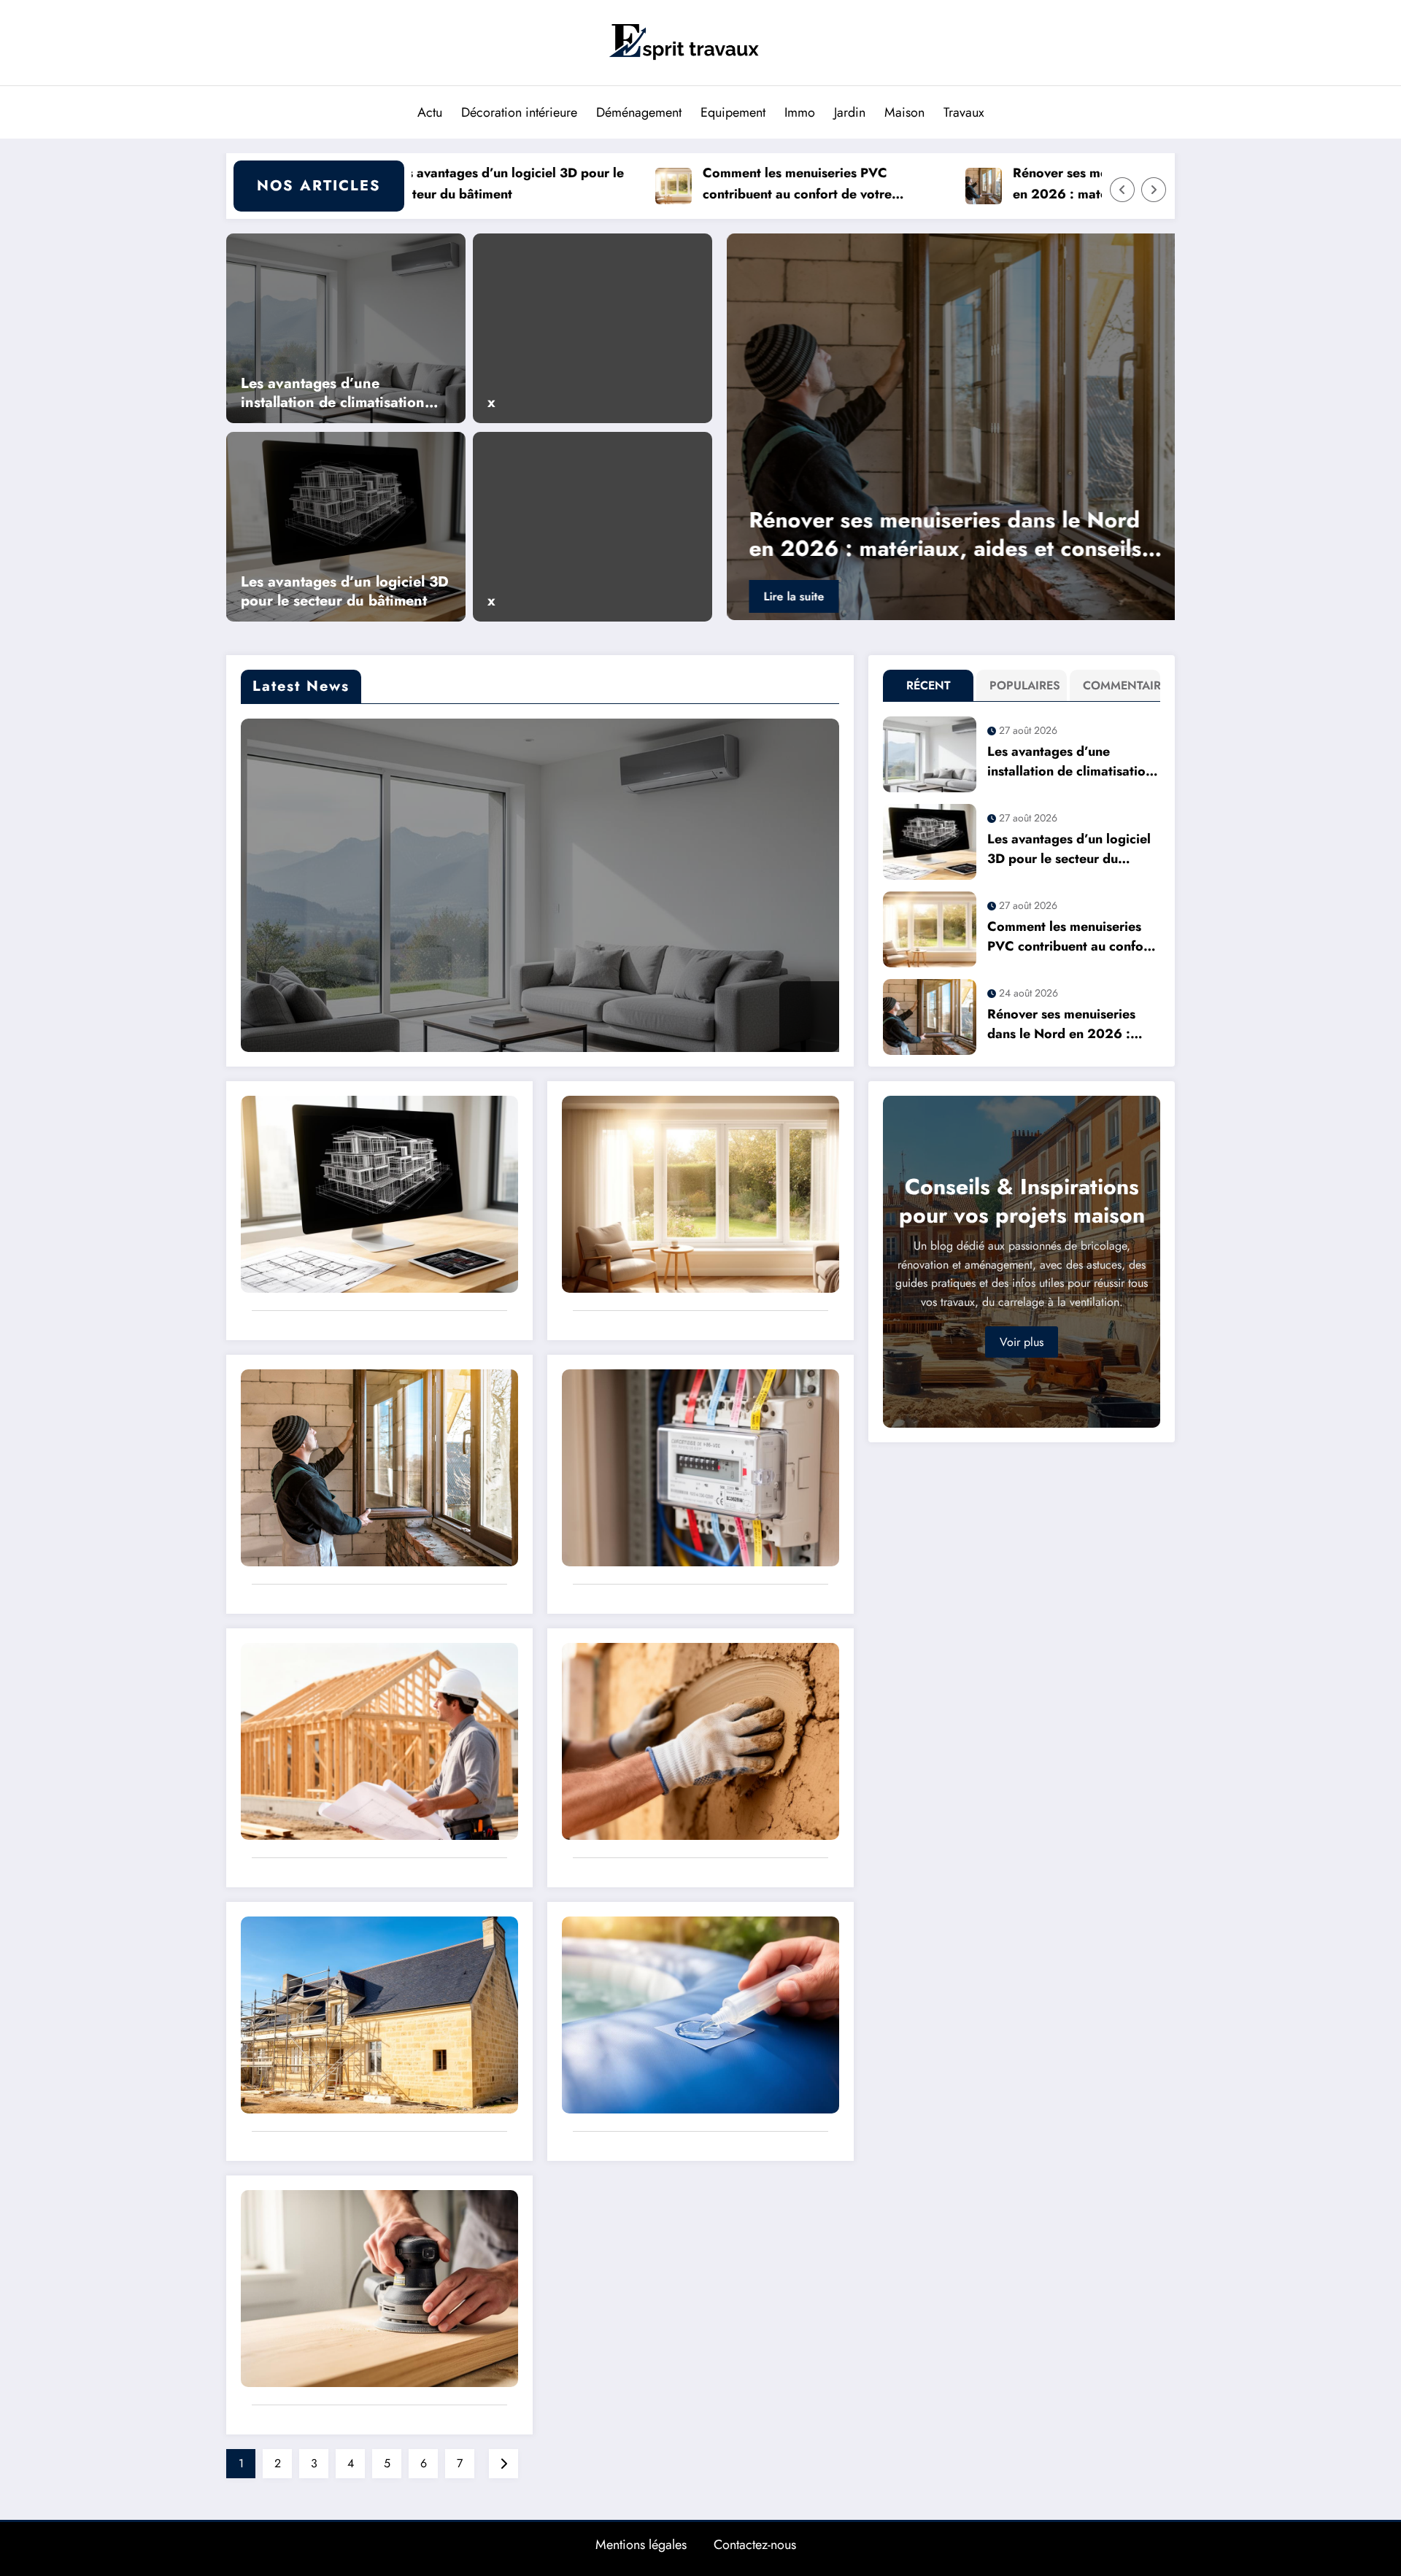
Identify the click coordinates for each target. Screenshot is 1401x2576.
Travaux (964, 112)
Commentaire (1118, 685)
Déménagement (639, 112)
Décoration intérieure (519, 112)
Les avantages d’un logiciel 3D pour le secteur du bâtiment (345, 592)
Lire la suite (792, 596)
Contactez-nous (755, 2545)
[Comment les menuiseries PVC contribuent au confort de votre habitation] (700, 1192)
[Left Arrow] (1122, 190)
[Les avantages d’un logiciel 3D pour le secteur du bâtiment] (346, 525)
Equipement (733, 112)
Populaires (1025, 685)
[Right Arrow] (1154, 190)
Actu (430, 112)
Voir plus (1022, 1342)
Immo (800, 112)
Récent (929, 685)
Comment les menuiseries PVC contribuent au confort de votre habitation (671, 184)
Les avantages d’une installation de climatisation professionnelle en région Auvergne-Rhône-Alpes (333, 393)
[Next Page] (503, 2464)
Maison (904, 112)
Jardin (850, 112)
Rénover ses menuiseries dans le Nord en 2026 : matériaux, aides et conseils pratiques (1003, 184)
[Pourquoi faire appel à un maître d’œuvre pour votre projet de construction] (379, 1740)
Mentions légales (641, 2545)
